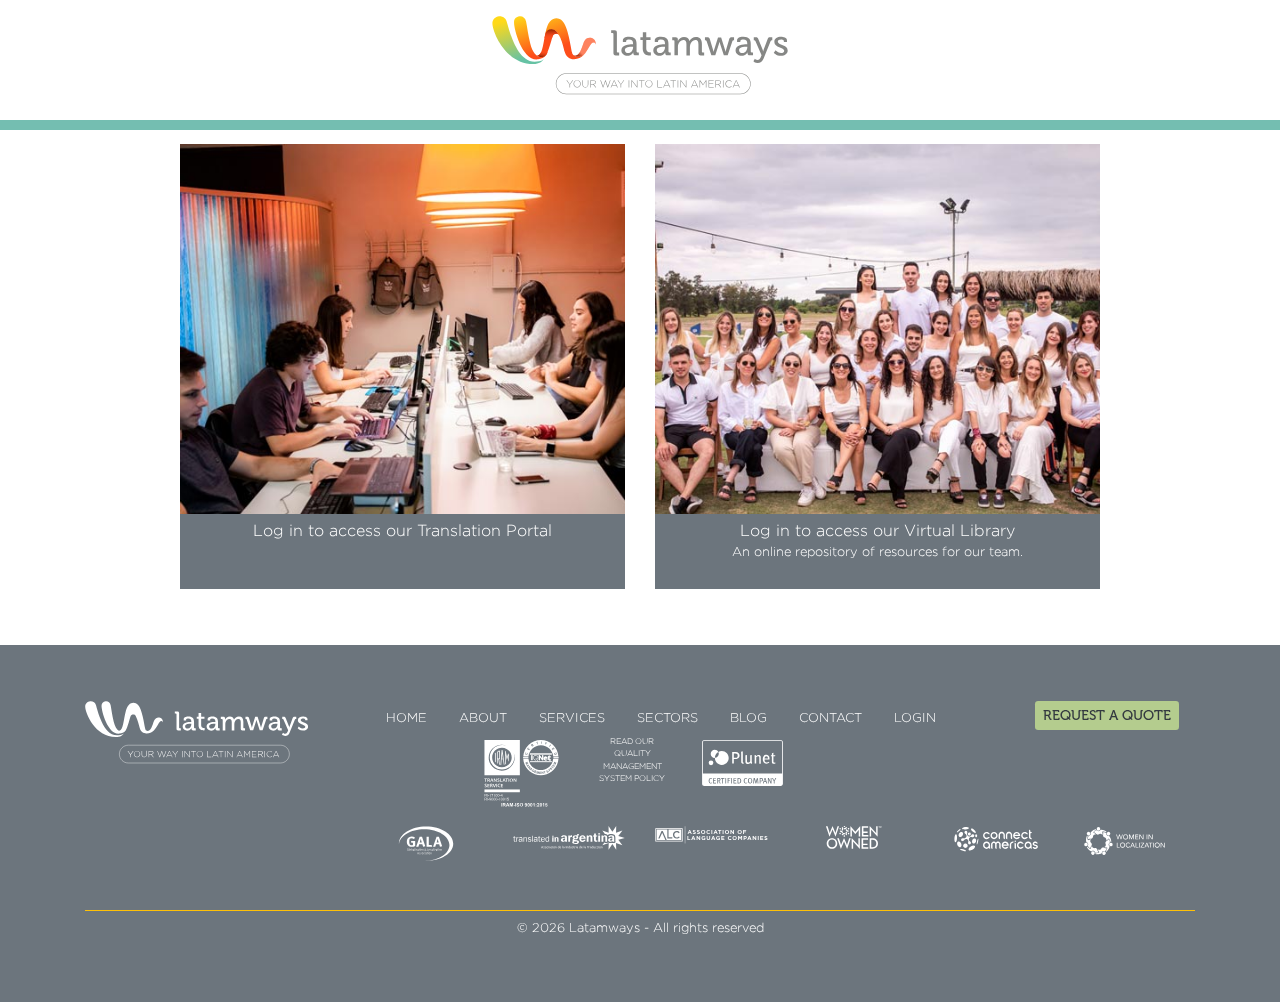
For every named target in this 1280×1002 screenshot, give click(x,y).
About (483, 718)
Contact (830, 718)
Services (572, 718)
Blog (748, 718)
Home (406, 718)
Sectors (667, 718)
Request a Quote (1107, 715)
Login (915, 718)
